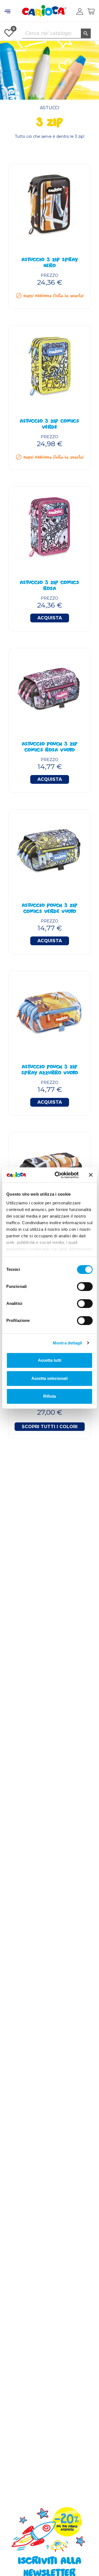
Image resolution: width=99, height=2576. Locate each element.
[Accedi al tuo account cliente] (80, 12)
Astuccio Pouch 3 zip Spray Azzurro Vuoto (50, 1070)
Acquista (50, 618)
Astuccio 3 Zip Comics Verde (50, 425)
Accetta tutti (50, 1360)
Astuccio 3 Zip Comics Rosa (50, 586)
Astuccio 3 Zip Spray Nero (50, 263)
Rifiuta (50, 1396)
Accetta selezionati (50, 1378)
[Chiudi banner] (91, 1175)
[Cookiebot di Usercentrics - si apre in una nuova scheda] (58, 1175)
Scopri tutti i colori (50, 1427)
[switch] (85, 1286)
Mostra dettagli (68, 1343)
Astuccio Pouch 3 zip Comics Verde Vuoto (50, 909)
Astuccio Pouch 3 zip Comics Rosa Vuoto (50, 748)
